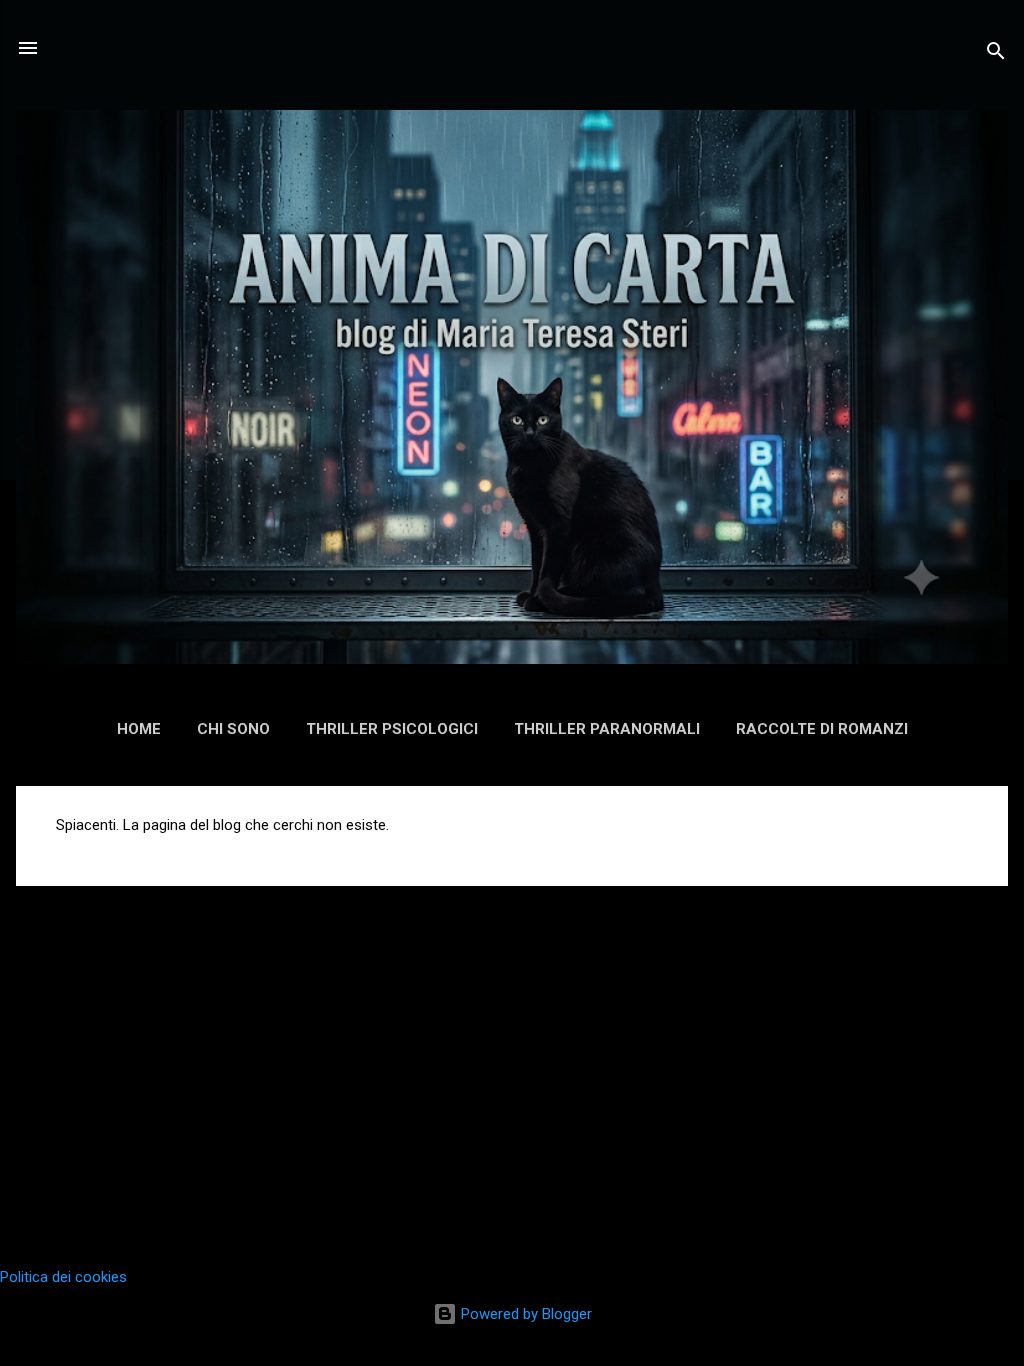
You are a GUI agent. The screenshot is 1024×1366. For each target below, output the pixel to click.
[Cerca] (996, 54)
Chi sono (233, 729)
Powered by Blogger (524, 1314)
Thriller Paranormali (607, 729)
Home (139, 729)
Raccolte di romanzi (822, 729)
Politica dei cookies (63, 1277)
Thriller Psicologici (392, 729)
